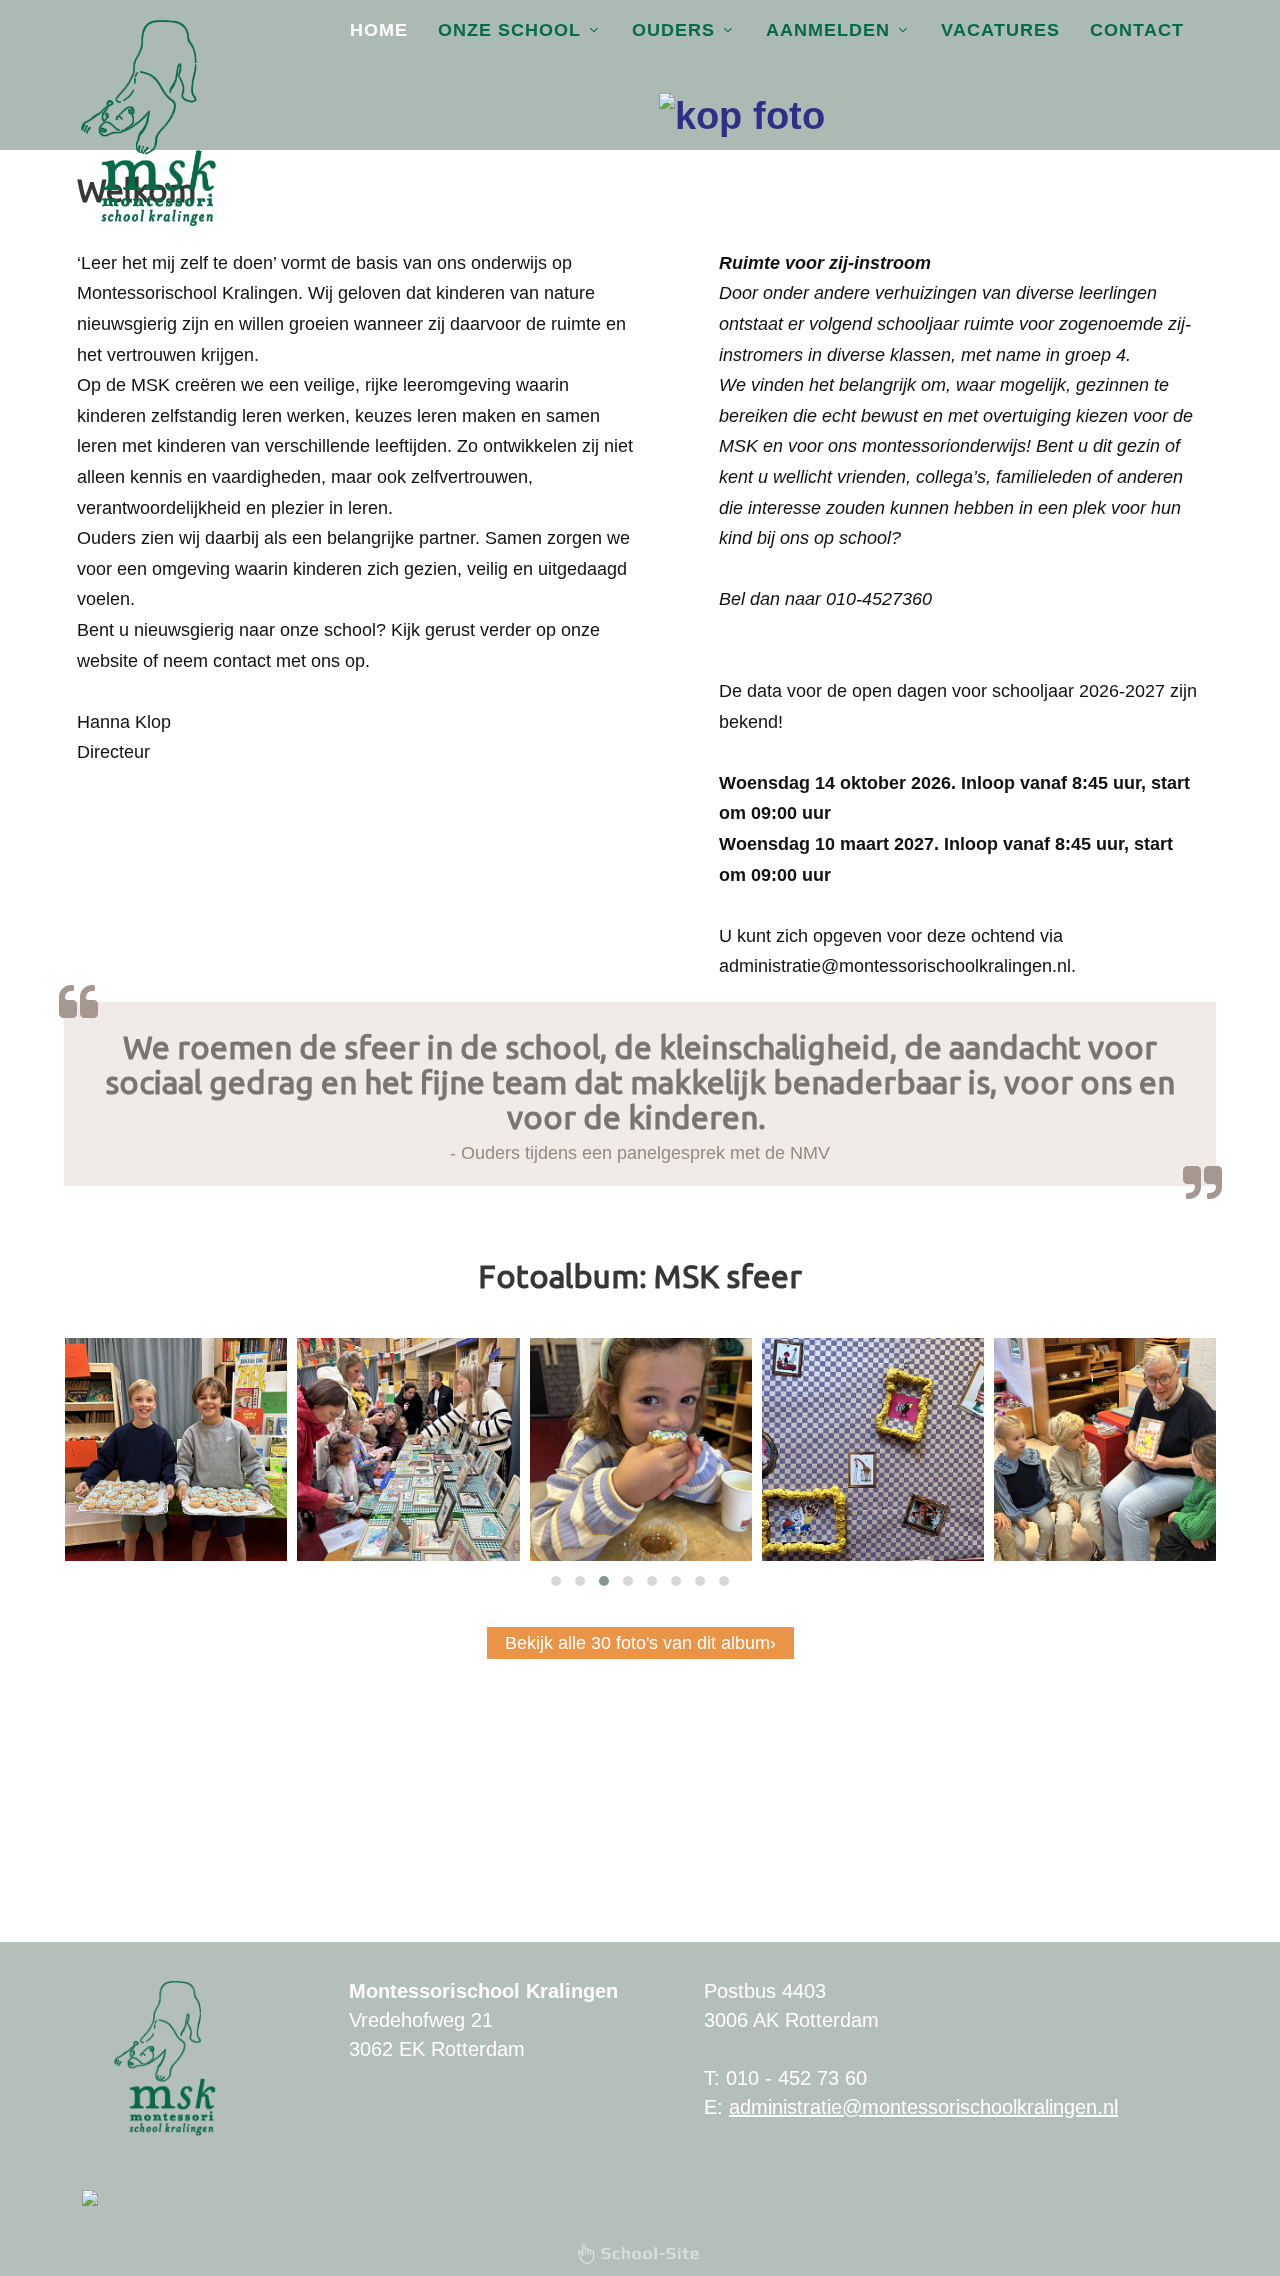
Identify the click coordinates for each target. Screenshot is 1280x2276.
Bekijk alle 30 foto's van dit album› (640, 1643)
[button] (556, 1581)
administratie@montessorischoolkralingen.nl (923, 2107)
